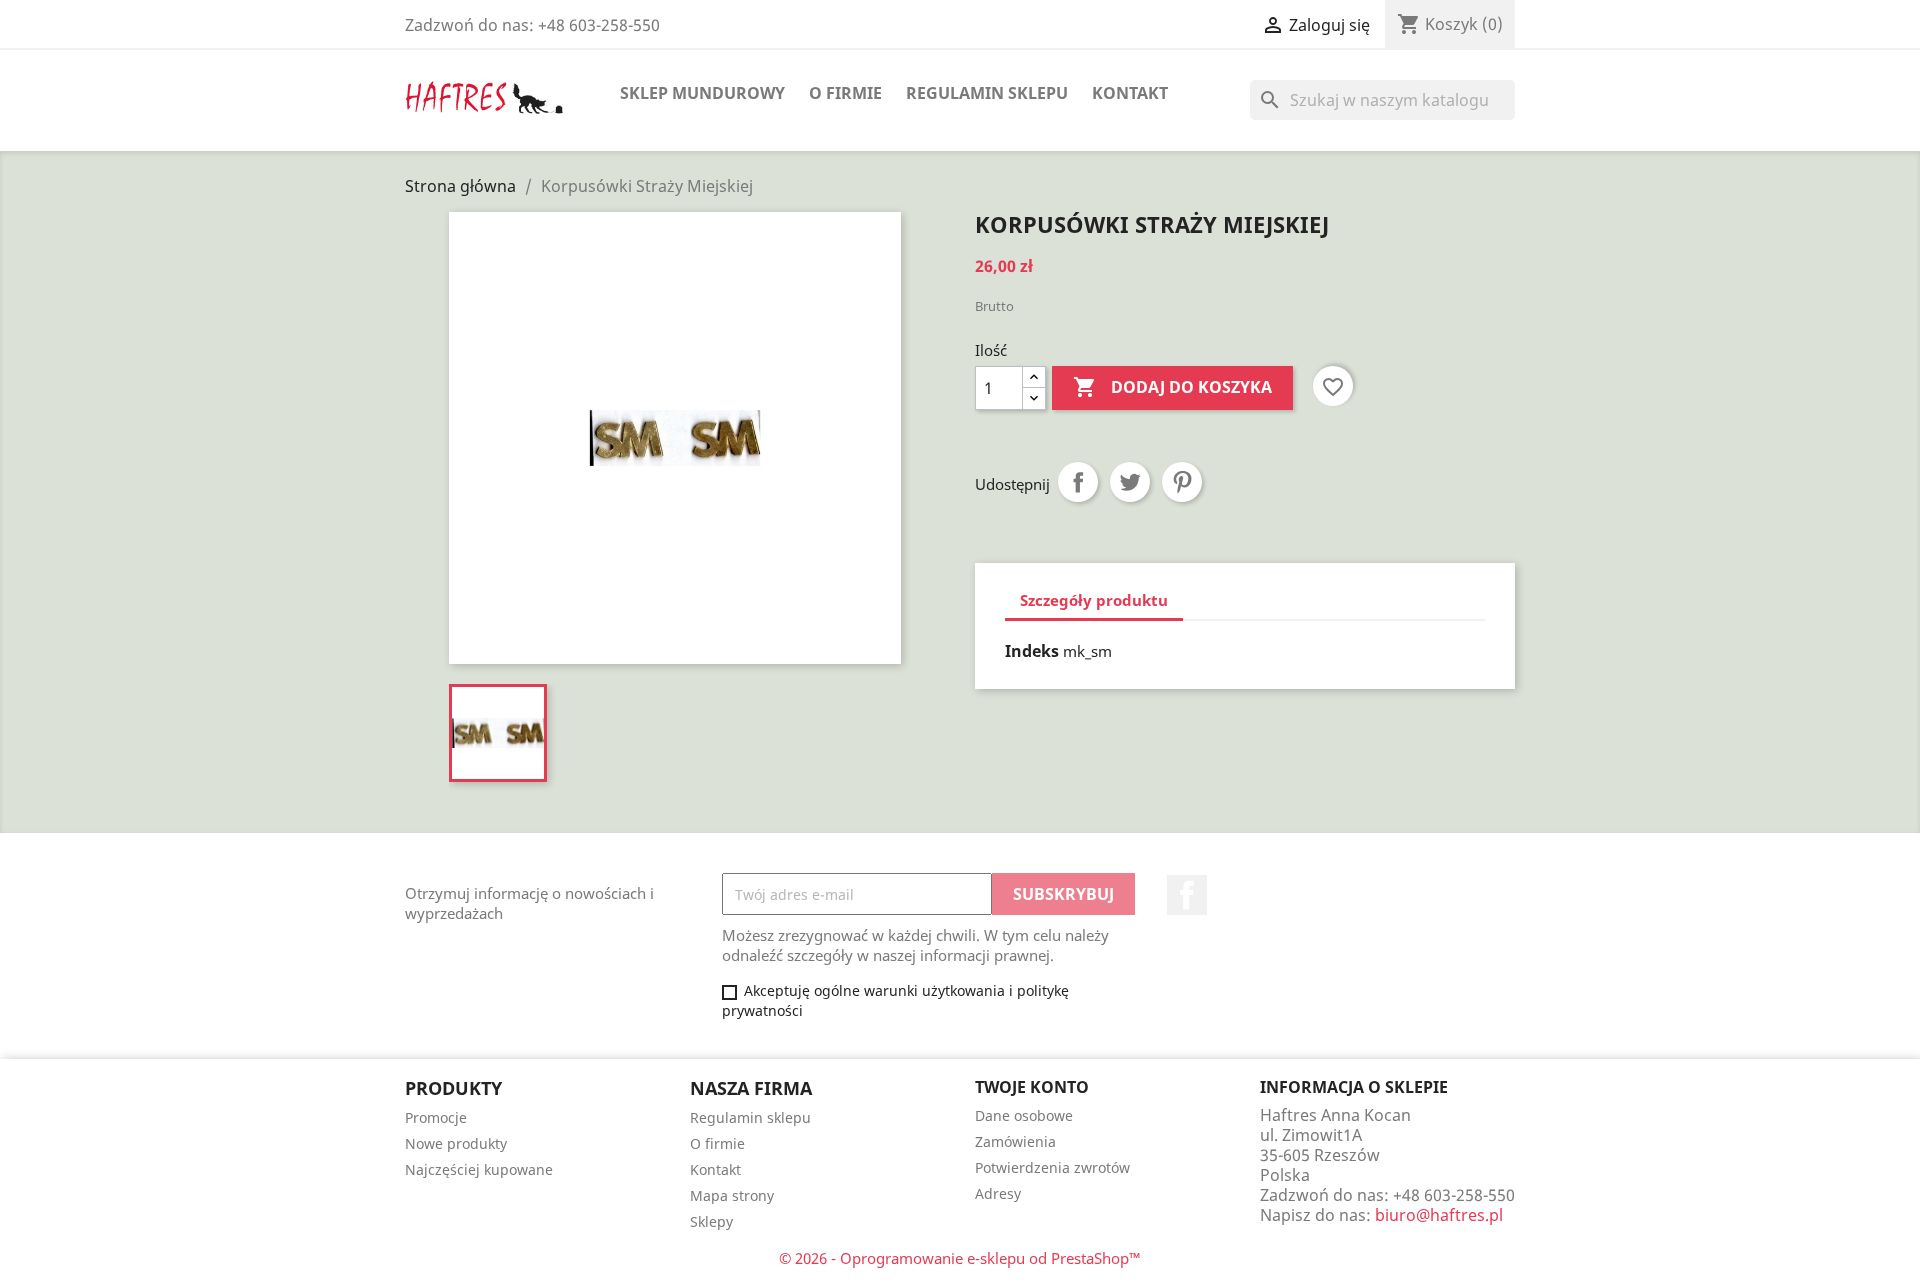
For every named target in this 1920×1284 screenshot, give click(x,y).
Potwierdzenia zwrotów (1052, 1167)
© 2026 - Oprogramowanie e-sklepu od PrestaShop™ (960, 1258)
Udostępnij (1078, 482)
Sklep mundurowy (702, 93)
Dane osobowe (1024, 1115)
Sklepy (711, 1221)
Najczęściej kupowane (479, 1169)
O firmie (845, 93)
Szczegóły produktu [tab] (1094, 600)
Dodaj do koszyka (1172, 387)
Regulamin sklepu (987, 93)
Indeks (1032, 651)
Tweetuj (1130, 482)
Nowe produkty (456, 1143)
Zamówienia (1015, 1141)
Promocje (436, 1117)
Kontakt (1130, 93)
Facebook (1187, 895)
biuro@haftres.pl (1439, 1215)
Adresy (998, 1193)
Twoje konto (1032, 1087)
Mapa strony (732, 1195)
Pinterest (1182, 482)
